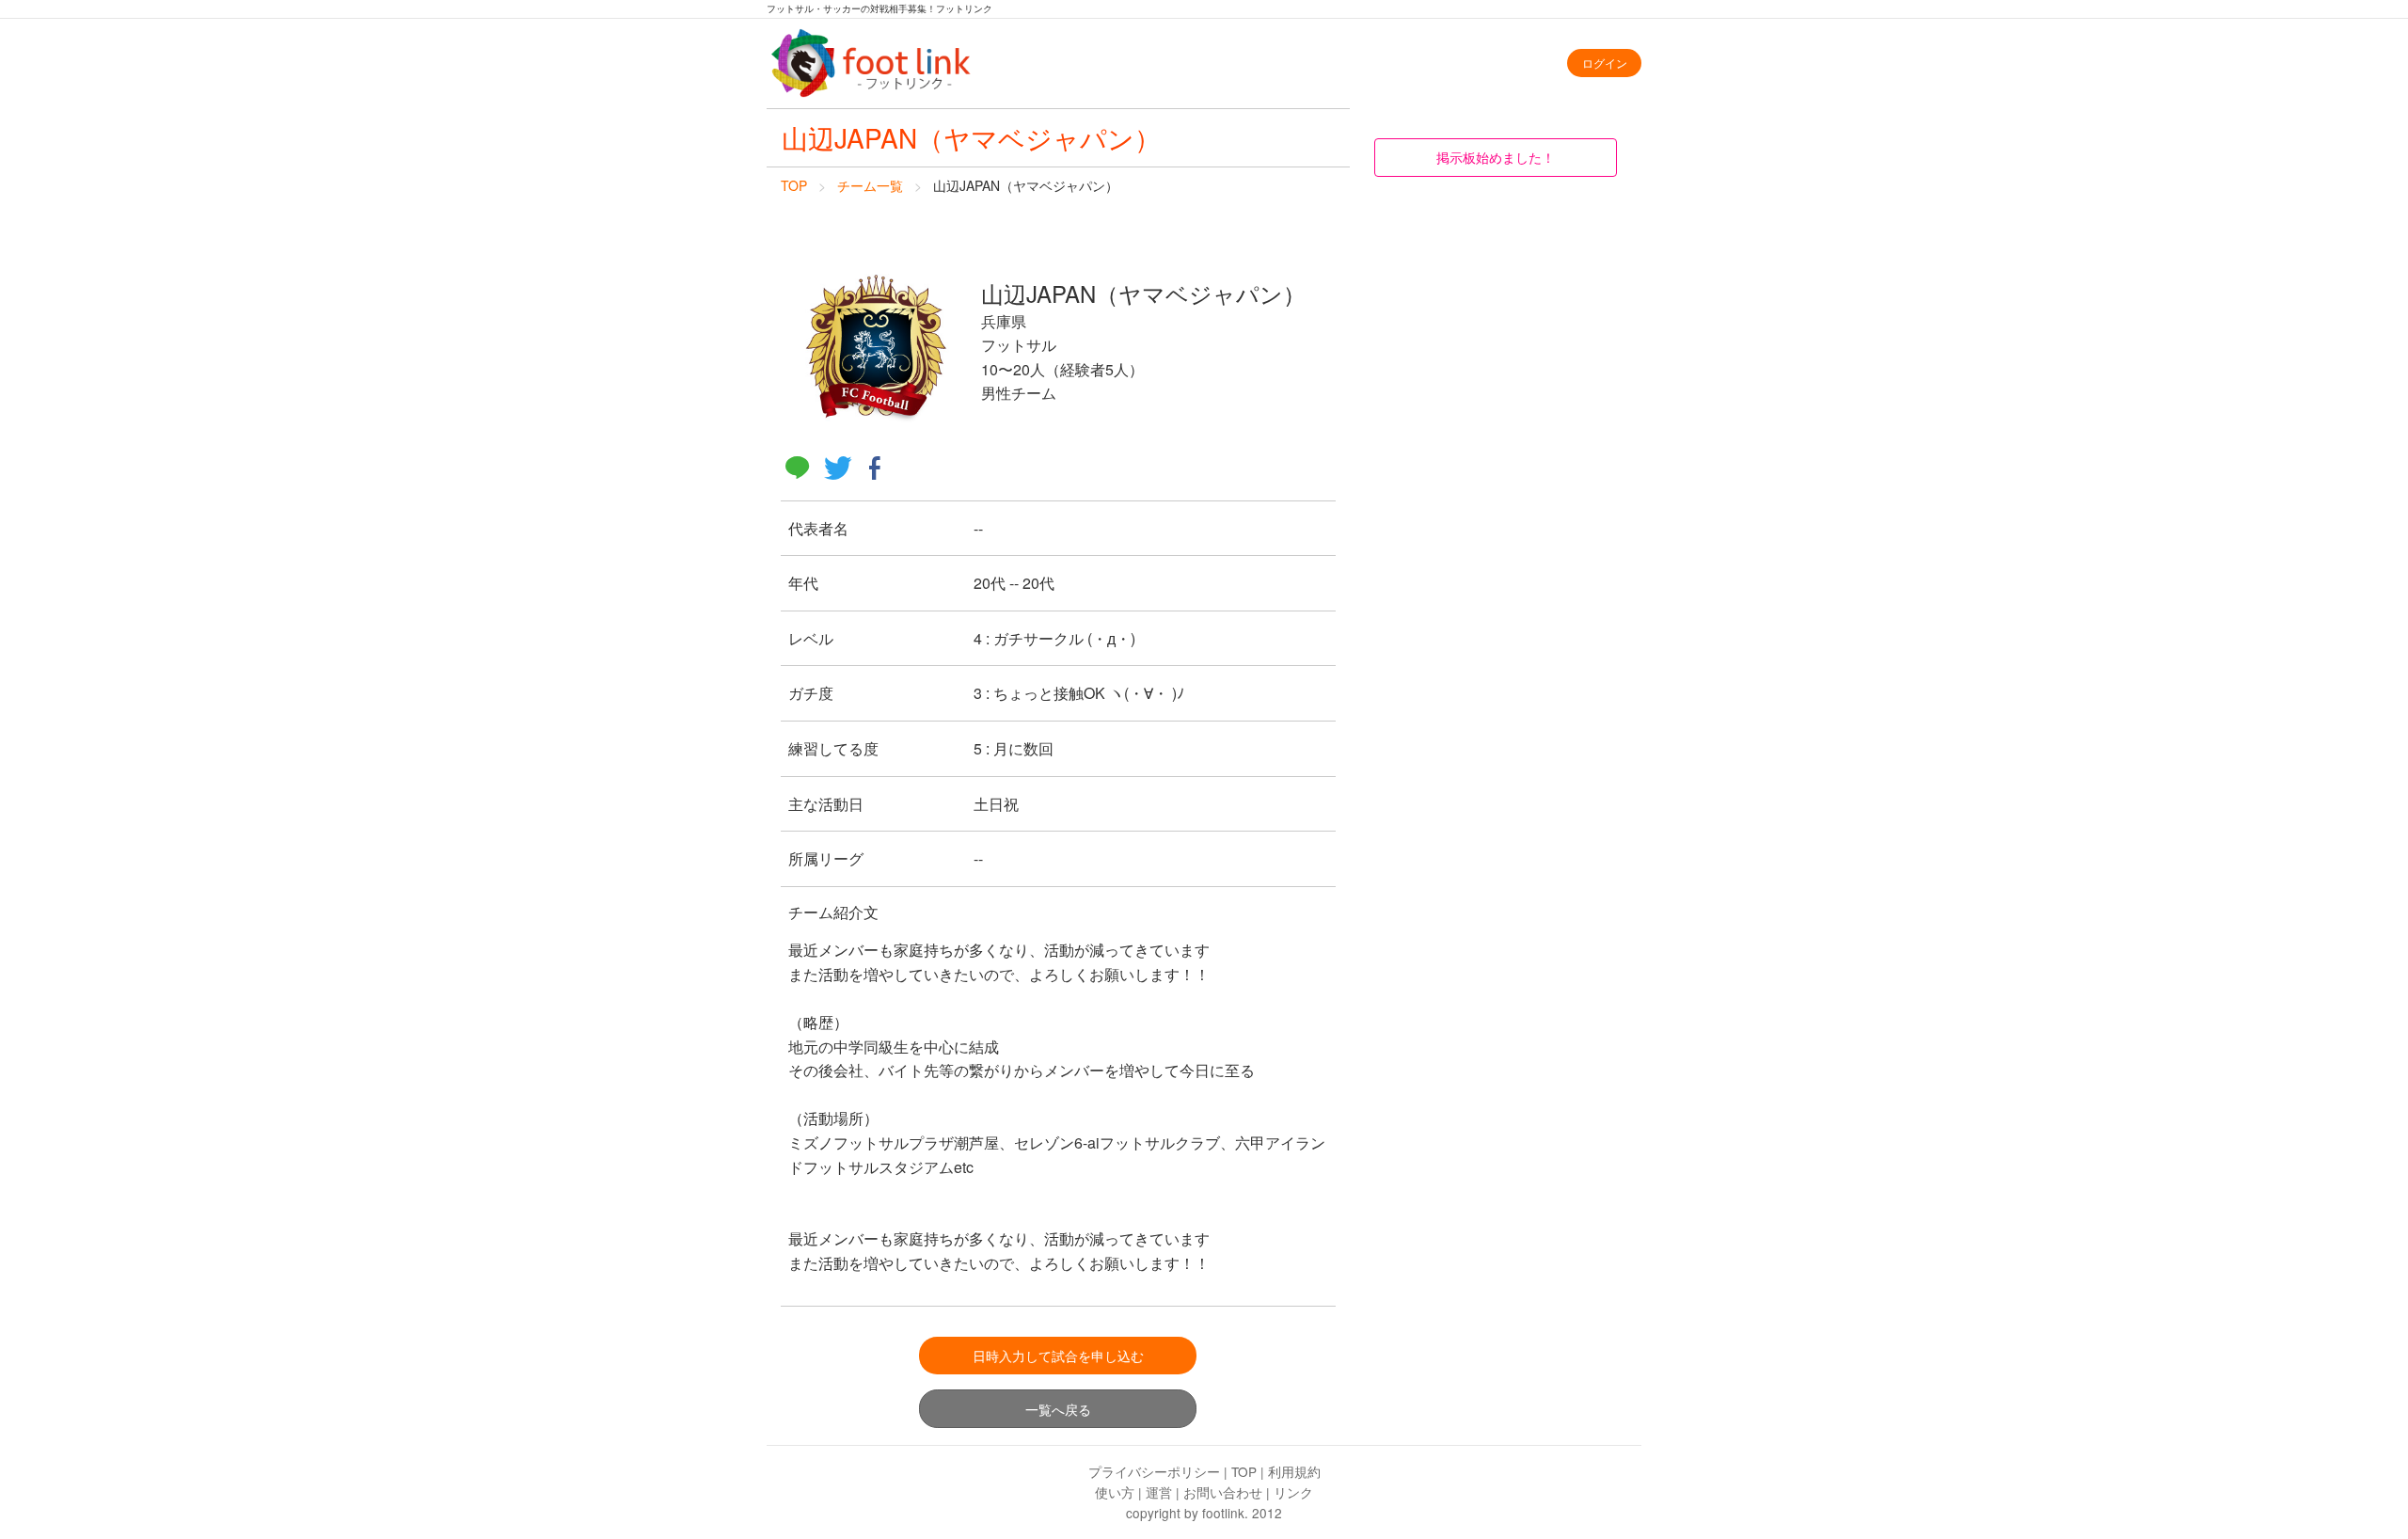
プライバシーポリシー (1154, 1471)
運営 (1159, 1492)
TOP (794, 185)
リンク (1293, 1492)
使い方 (1115, 1492)
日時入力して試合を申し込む (1058, 1355)
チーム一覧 (870, 185)
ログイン (1605, 63)
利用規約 (1294, 1471)
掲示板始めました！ (1496, 157)
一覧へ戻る (1058, 1409)
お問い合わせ (1223, 1492)
